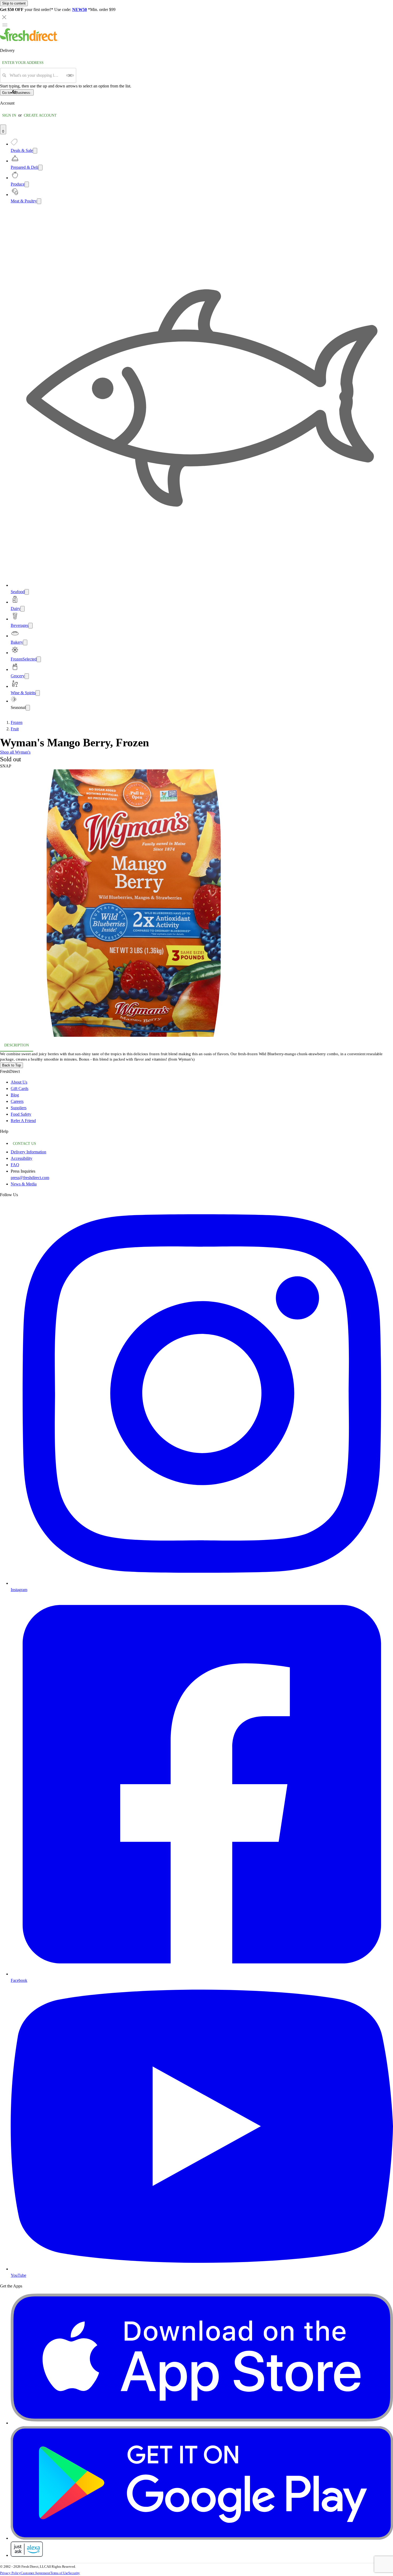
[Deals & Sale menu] (35, 151)
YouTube (18, 2275)
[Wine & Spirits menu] (38, 693)
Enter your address (23, 63)
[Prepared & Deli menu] (40, 168)
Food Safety (21, 1114)
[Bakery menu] (25, 642)
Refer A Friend (23, 1121)
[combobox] (36, 75)
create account (40, 115)
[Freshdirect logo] (29, 40)
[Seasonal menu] (28, 708)
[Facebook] (202, 1974)
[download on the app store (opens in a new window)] (202, 2423)
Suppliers (19, 1108)
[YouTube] (202, 2269)
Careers (17, 1101)
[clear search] (70, 75)
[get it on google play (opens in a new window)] (202, 2538)
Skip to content (14, 3)
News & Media (24, 1184)
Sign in (9, 115)
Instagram (19, 1590)
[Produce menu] (27, 184)
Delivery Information (28, 1152)
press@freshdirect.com (30, 1178)
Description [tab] (17, 1045)
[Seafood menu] (27, 592)
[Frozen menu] (39, 659)
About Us (19, 1082)
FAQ (15, 1165)
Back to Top (11, 1065)
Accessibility (22, 1158)
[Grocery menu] (27, 676)
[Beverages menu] (30, 626)
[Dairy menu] (22, 609)
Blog (15, 1095)
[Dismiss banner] (4, 17)
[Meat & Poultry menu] (39, 201)
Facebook (19, 1980)
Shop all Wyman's (15, 752)
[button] (196, 904)
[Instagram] (202, 1583)
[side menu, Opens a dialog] (5, 25)
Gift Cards (20, 1089)
